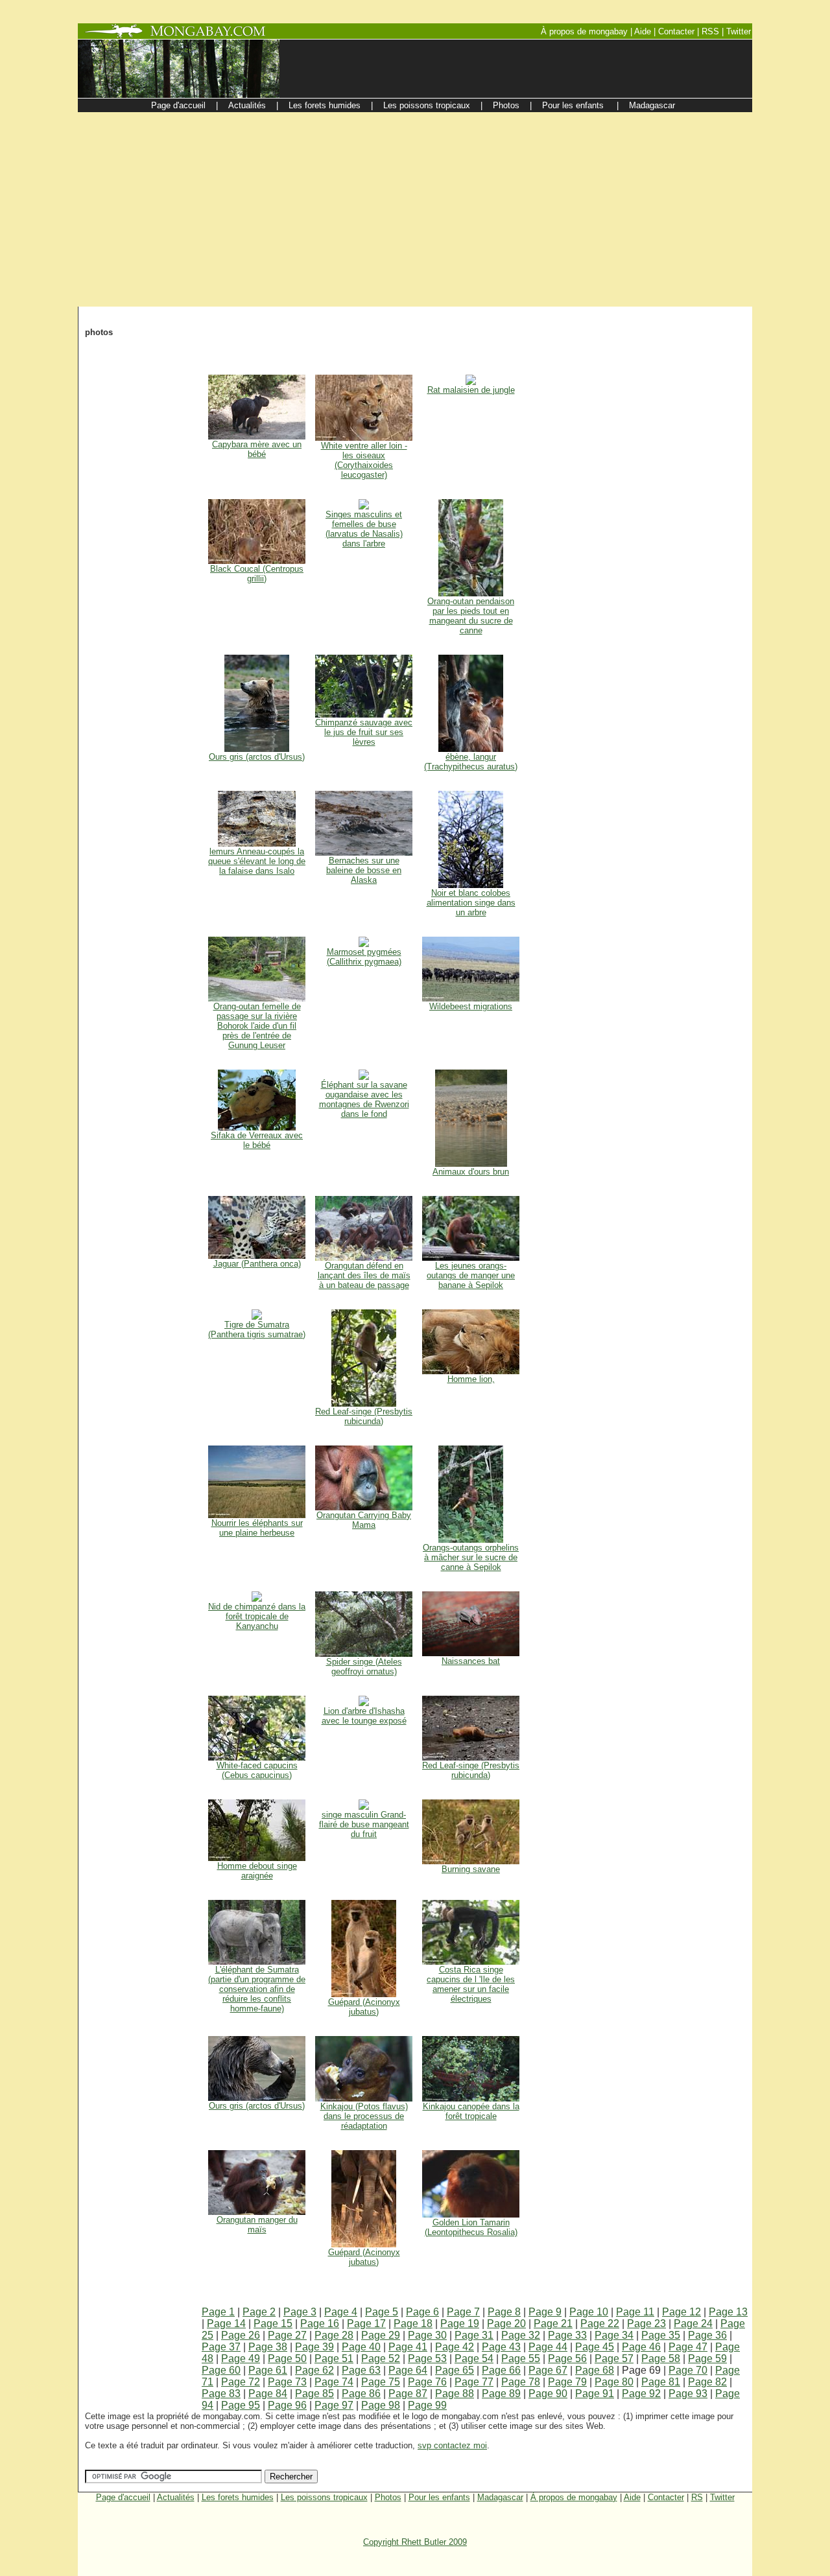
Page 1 (218, 2312)
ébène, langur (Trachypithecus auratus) (471, 762)
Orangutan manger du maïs (257, 2225)
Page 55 (521, 2359)
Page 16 (320, 2324)
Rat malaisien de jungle (471, 390)
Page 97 (334, 2405)
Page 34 (614, 2335)
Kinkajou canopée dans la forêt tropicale (471, 2111)
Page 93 (688, 2394)
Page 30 (427, 2335)
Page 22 (600, 2324)
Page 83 (221, 2394)
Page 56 (567, 2359)
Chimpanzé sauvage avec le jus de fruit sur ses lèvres (364, 732)
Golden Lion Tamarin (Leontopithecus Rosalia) (471, 2227)
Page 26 (241, 2335)
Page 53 (427, 2359)
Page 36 (707, 2335)
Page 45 (595, 2347)
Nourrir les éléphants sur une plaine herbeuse (257, 1528)
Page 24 (693, 2324)
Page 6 (422, 2312)
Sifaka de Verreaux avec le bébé (257, 1140)
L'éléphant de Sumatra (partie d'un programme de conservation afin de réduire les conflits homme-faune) (257, 1989)
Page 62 (314, 2370)
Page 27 (287, 2335)
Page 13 (728, 2312)
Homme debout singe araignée (257, 1871)
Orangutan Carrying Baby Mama (364, 1520)
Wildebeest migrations (471, 1006)
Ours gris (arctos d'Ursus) (257, 757)
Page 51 (334, 2359)
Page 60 (221, 2370)
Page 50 (287, 2359)
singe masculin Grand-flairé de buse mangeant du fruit (364, 1824)
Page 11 (635, 2312)
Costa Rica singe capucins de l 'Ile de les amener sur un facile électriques (471, 1984)
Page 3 (300, 2312)
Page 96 (287, 2405)
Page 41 (408, 2347)
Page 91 (595, 2394)
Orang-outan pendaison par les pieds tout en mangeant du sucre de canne (471, 616)
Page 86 (361, 2394)
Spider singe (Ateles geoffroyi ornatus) (364, 1667)
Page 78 (521, 2382)
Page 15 (273, 2324)
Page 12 (682, 2312)
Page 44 (548, 2347)
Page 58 (661, 2359)
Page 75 (381, 2382)
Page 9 (545, 2312)
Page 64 (408, 2370)
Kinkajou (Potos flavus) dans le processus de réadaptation (364, 2116)
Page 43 (501, 2347)
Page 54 (474, 2359)
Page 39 (314, 2347)
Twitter (722, 2497)
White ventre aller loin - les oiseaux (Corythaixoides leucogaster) (364, 460)
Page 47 (688, 2347)
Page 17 (366, 2324)
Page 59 (707, 2359)
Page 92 (641, 2394)
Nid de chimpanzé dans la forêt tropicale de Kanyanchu (257, 1616)
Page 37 (221, 2347)
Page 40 (361, 2347)
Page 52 (381, 2359)
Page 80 (614, 2382)
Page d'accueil (123, 2497)
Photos (388, 2497)
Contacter (666, 2497)
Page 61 (268, 2370)
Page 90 (548, 2394)
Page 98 (381, 2405)
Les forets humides (238, 2497)
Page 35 (661, 2335)
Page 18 (413, 2324)
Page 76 (427, 2382)
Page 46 (641, 2347)
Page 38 (268, 2347)
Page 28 (334, 2335)
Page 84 (268, 2394)
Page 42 (455, 2347)
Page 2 (259, 2312)
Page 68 (595, 2370)
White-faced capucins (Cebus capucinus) (257, 1770)
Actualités (176, 2497)
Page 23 (646, 2324)
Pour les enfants (439, 2497)
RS (697, 2497)
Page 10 (589, 2312)
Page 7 (463, 2312)
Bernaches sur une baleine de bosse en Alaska (364, 870)
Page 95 (241, 2405)
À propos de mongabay (574, 2497)
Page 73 (287, 2382)
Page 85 (314, 2394)
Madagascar (500, 2497)
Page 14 (226, 2324)
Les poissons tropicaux (324, 2497)
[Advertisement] (415, 209)
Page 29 (381, 2335)
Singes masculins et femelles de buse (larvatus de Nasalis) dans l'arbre (364, 529)
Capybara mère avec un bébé (257, 449)
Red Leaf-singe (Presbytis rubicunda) (364, 1416)
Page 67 (548, 2370)
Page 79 (567, 2382)
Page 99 (427, 2405)
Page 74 (334, 2382)
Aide (632, 2497)
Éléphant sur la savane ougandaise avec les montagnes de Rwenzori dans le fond (364, 1099)
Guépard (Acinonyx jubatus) (364, 2007)
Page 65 (455, 2370)
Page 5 (382, 2312)
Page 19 (460, 2324)
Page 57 (614, 2359)
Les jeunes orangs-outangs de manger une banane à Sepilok (471, 1275)
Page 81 (661, 2382)
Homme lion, (471, 1379)
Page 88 (455, 2394)
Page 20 (506, 2324)
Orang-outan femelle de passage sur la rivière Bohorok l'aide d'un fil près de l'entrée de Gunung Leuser (257, 1026)
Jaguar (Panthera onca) (257, 1264)
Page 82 (707, 2382)
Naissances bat (471, 1661)
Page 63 (361, 2370)
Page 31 (474, 2335)
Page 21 (553, 2324)
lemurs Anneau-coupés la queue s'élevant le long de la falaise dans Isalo (257, 861)
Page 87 (408, 2394)
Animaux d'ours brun (471, 1172)
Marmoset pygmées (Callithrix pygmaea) (364, 957)
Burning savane (471, 1869)
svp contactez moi (452, 2445)
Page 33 (567, 2335)
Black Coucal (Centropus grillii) (257, 574)
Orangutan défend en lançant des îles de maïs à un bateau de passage (364, 1275)
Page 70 (688, 2370)
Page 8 (504, 2312)
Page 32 (521, 2335)
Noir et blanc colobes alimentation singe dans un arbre (471, 903)
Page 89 (501, 2394)
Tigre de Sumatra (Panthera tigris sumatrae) (257, 1329)
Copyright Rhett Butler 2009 (415, 2542)
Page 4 (341, 2312)
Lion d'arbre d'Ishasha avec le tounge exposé (364, 1716)
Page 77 (474, 2382)
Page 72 (241, 2382)
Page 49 (241, 2359)
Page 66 (501, 2370)
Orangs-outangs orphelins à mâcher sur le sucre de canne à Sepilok (471, 1557)
